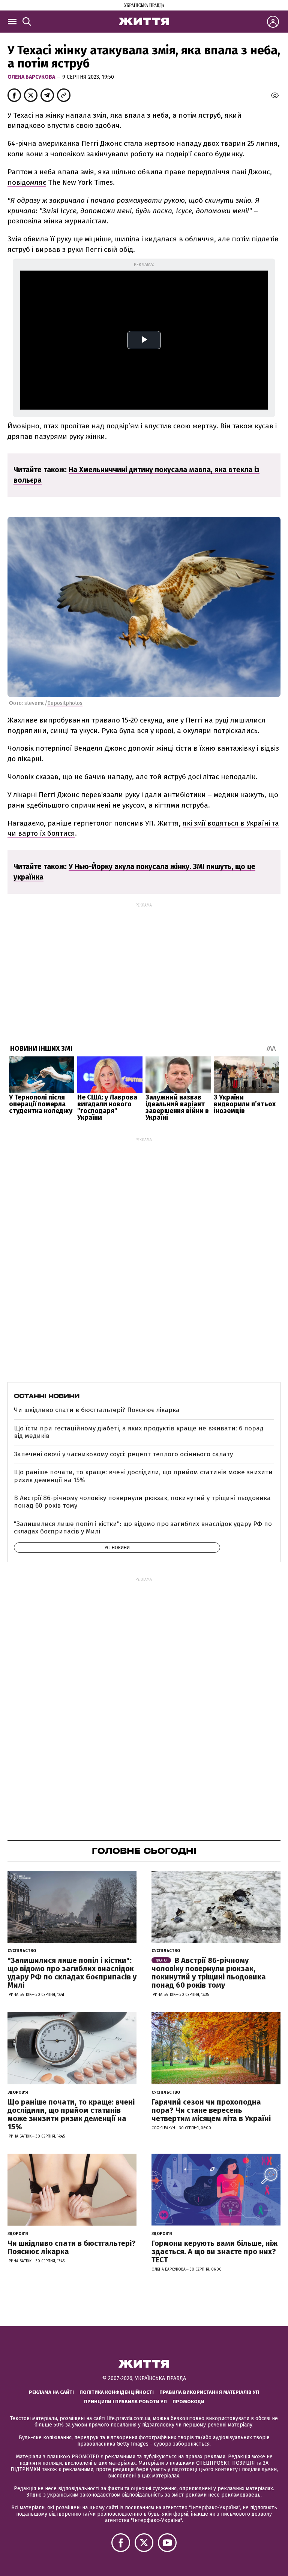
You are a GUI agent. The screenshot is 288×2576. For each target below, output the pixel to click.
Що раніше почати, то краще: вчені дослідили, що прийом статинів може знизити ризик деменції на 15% (143, 1476)
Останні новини (47, 1396)
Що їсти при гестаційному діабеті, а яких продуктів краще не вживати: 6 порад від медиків (139, 1432)
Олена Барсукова (32, 77)
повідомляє (27, 182)
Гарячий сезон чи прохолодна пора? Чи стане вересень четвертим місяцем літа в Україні (211, 2110)
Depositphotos (65, 703)
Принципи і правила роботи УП (125, 2402)
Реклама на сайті (51, 2392)
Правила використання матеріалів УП (209, 2392)
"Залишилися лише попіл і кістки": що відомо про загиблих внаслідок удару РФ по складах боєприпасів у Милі (143, 1528)
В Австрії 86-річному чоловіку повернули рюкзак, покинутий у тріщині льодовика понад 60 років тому (142, 1502)
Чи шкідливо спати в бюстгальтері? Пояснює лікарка (97, 1410)
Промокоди (188, 2402)
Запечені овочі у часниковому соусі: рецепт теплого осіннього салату (123, 1454)
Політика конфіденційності (117, 2392)
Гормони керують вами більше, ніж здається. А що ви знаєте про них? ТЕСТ (214, 2251)
